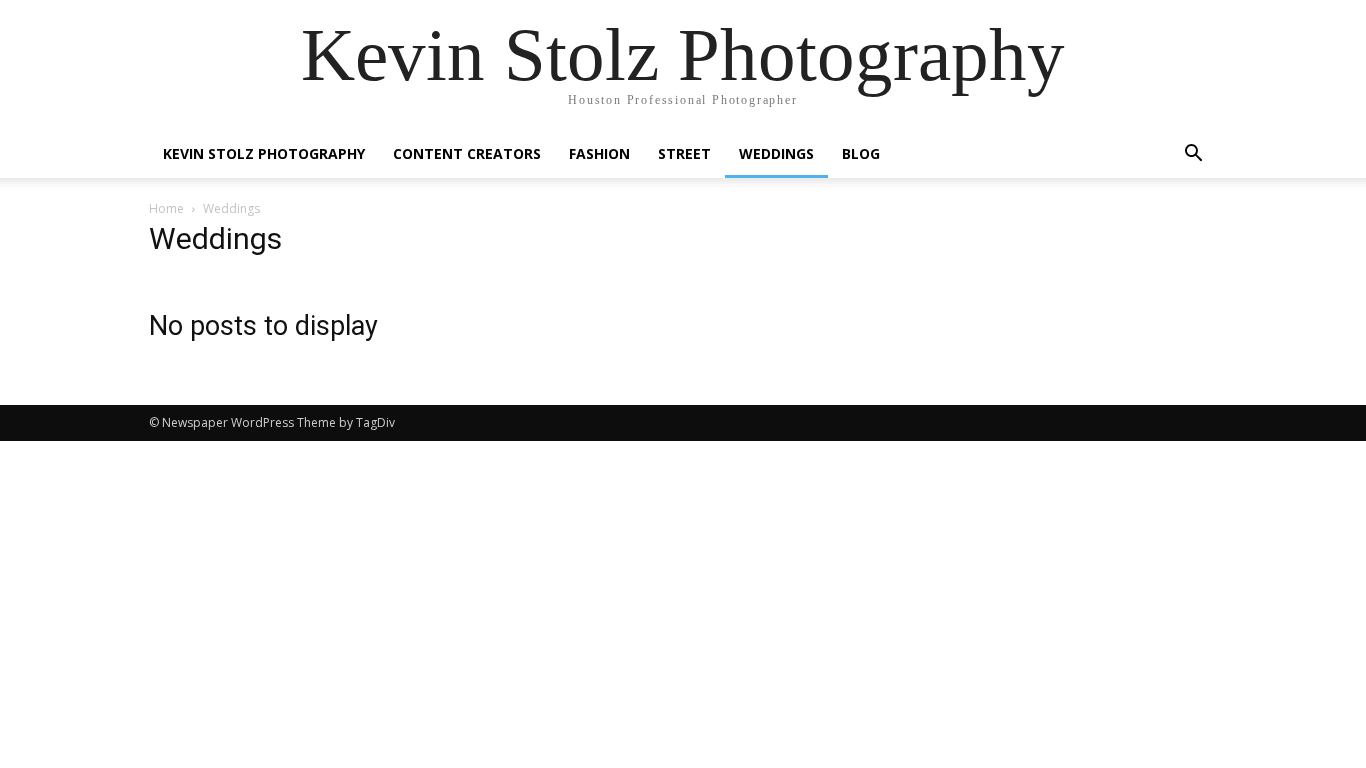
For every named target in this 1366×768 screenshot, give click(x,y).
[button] (1193, 155)
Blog (861, 153)
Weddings (776, 153)
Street (684, 153)
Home (166, 208)
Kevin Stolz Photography (264, 153)
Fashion (599, 153)
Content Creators (467, 153)
